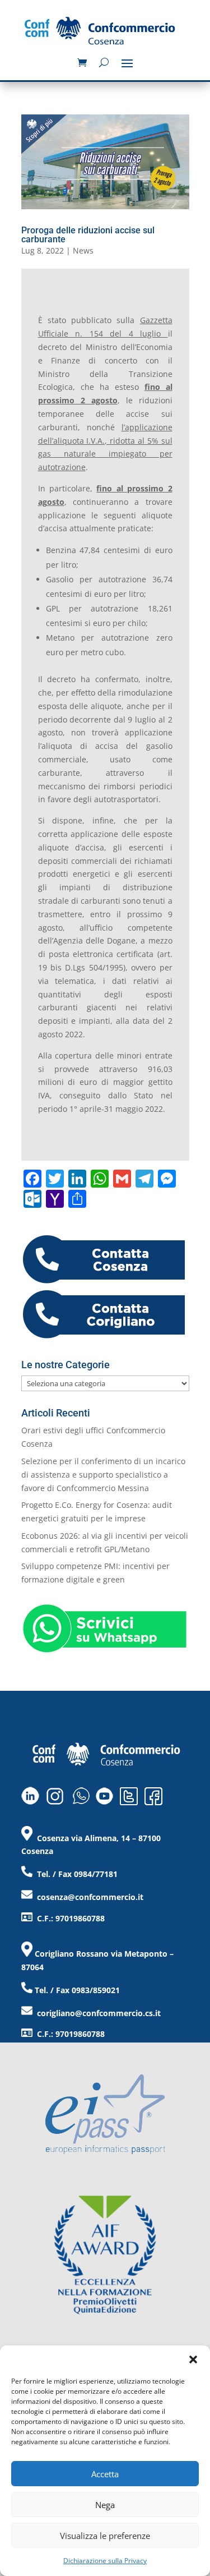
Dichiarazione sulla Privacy (105, 2561)
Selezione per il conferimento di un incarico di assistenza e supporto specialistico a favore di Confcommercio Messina (103, 1475)
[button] (193, 2359)
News (83, 250)
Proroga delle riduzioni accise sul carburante (88, 235)
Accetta (105, 2474)
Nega (105, 2505)
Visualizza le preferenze (105, 2536)
